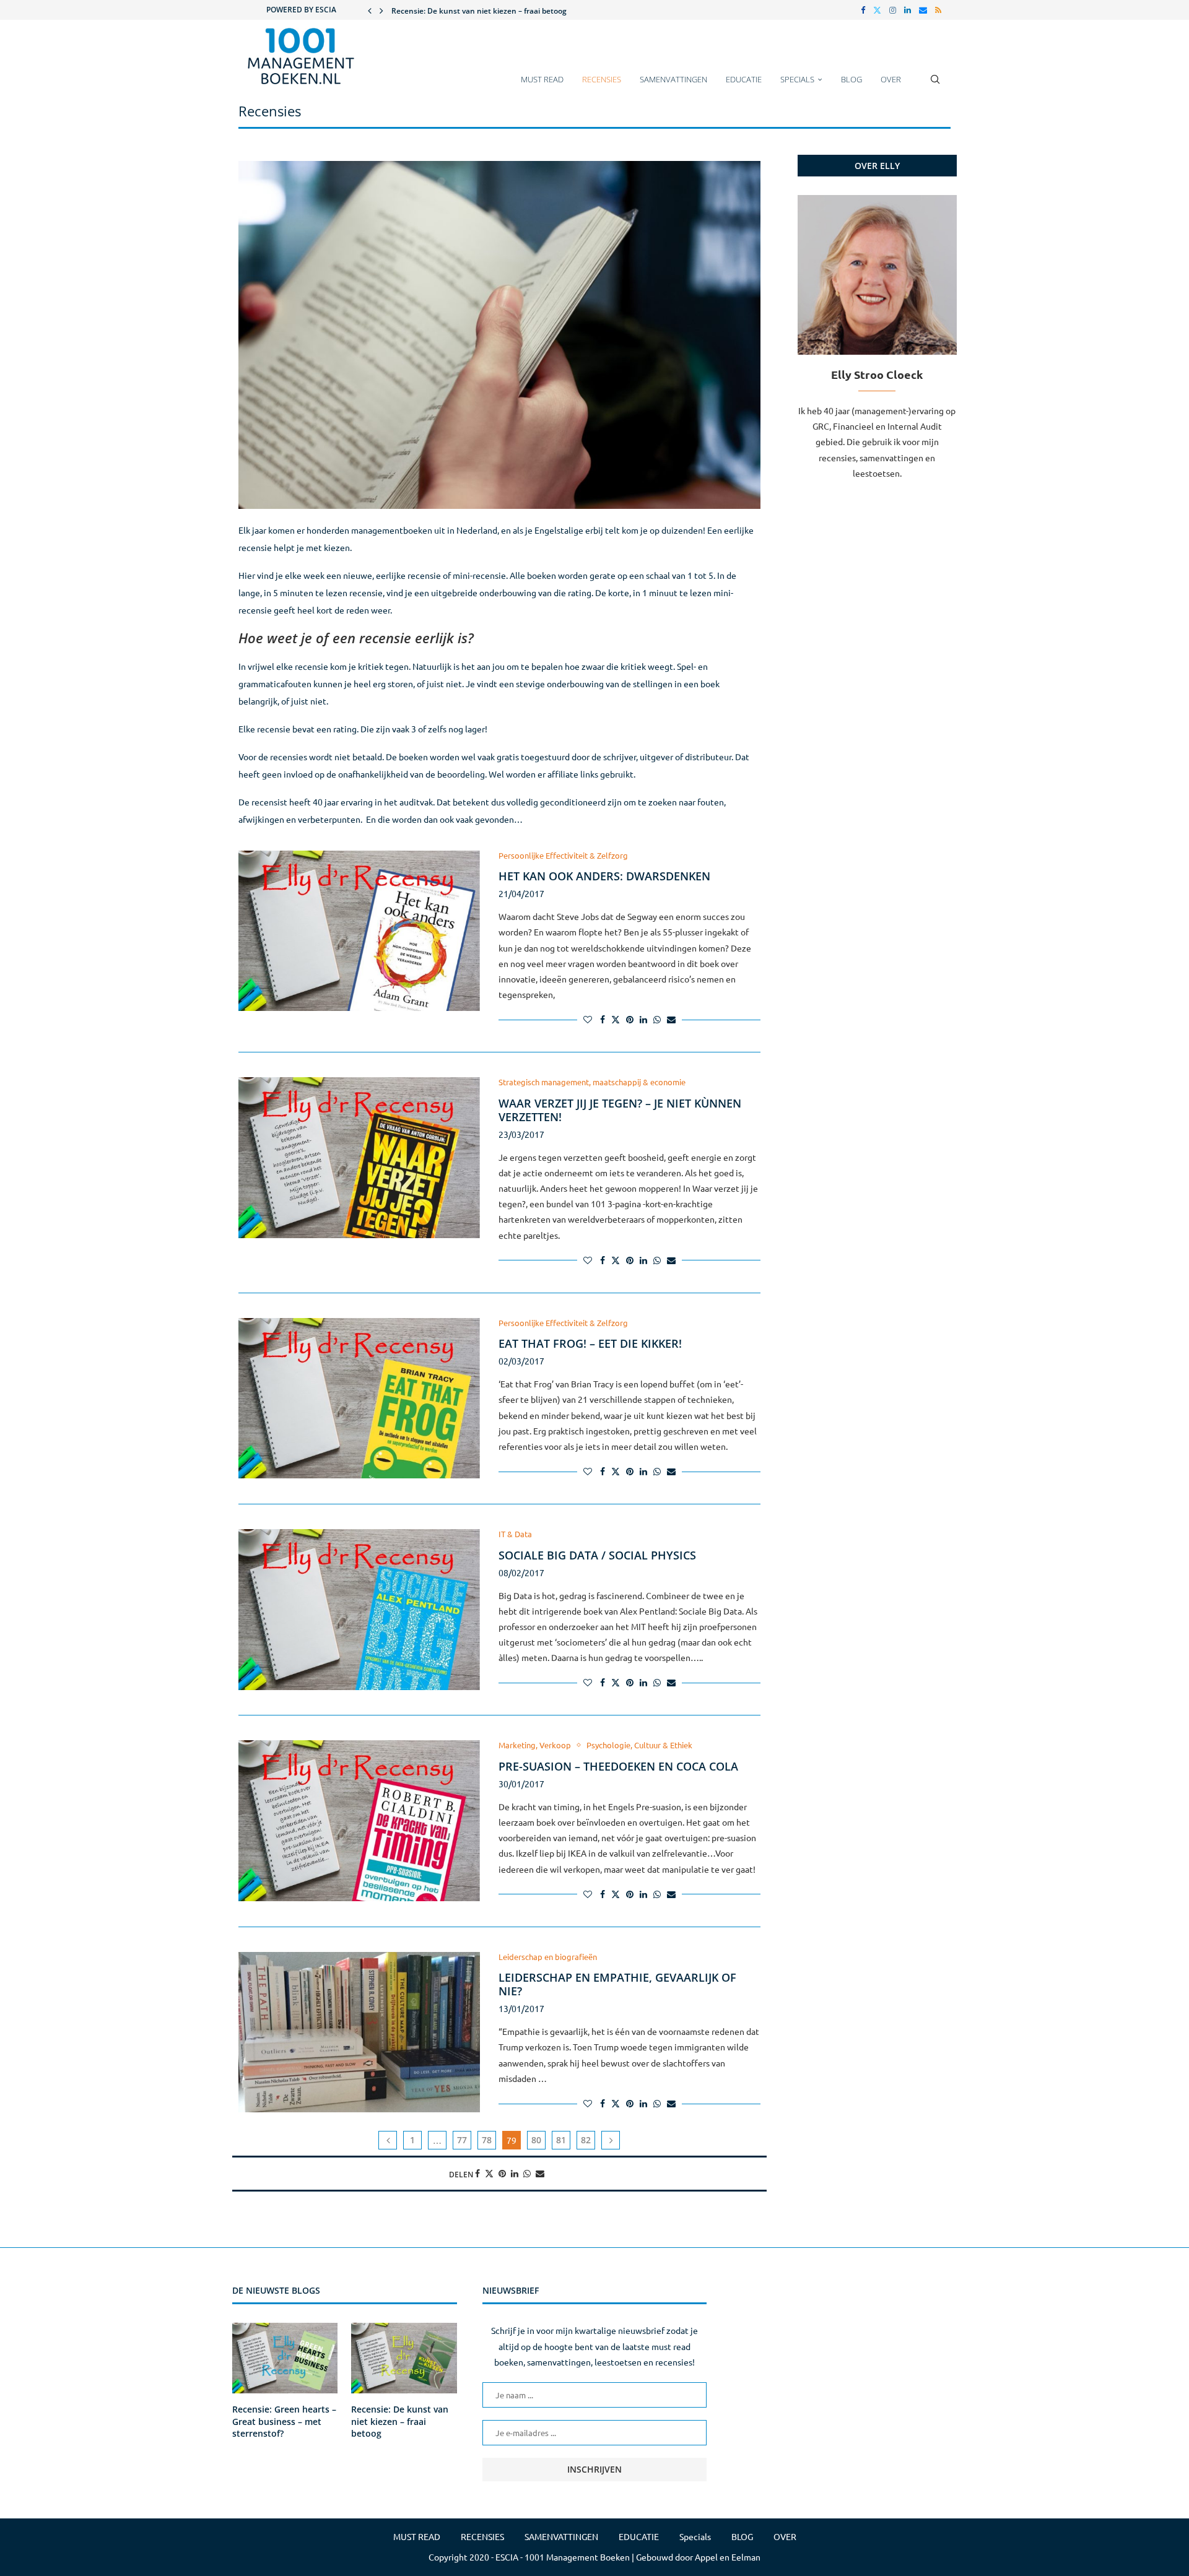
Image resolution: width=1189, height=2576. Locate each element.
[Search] (935, 85)
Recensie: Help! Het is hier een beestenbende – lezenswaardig (501, 11)
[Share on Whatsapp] (657, 1020)
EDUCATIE (744, 79)
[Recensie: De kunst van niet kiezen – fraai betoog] (404, 2358)
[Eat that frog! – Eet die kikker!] (359, 1399)
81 (561, 2140)
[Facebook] (863, 10)
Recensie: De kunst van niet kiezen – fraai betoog (400, 2421)
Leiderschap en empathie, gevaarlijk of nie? (617, 1984)
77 (462, 2140)
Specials (797, 79)
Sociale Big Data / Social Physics (597, 1555)
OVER (891, 79)
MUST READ (542, 79)
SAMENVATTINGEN (673, 79)
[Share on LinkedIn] (643, 1020)
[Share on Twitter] (616, 1020)
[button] (370, 10)
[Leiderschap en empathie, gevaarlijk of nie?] (359, 2032)
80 (536, 2140)
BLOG (851, 79)
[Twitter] (877, 10)
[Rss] (938, 10)
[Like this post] (588, 1020)
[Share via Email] (671, 1020)
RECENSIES (602, 79)
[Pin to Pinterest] (630, 1020)
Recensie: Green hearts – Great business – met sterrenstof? (284, 2421)
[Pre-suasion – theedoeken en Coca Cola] (359, 1821)
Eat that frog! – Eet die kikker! (590, 1343)
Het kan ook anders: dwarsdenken (604, 876)
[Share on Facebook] (603, 1020)
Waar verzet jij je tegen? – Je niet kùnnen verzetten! (620, 1110)
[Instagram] (893, 10)
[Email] (923, 10)
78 (487, 2140)
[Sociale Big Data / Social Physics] (359, 1610)
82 (586, 2140)
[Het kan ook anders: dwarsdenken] (359, 931)
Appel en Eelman (728, 2557)
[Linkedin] (908, 10)
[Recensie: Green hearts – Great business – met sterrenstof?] (285, 2358)
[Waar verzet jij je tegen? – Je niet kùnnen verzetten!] (359, 1158)
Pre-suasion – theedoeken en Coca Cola (618, 1766)
